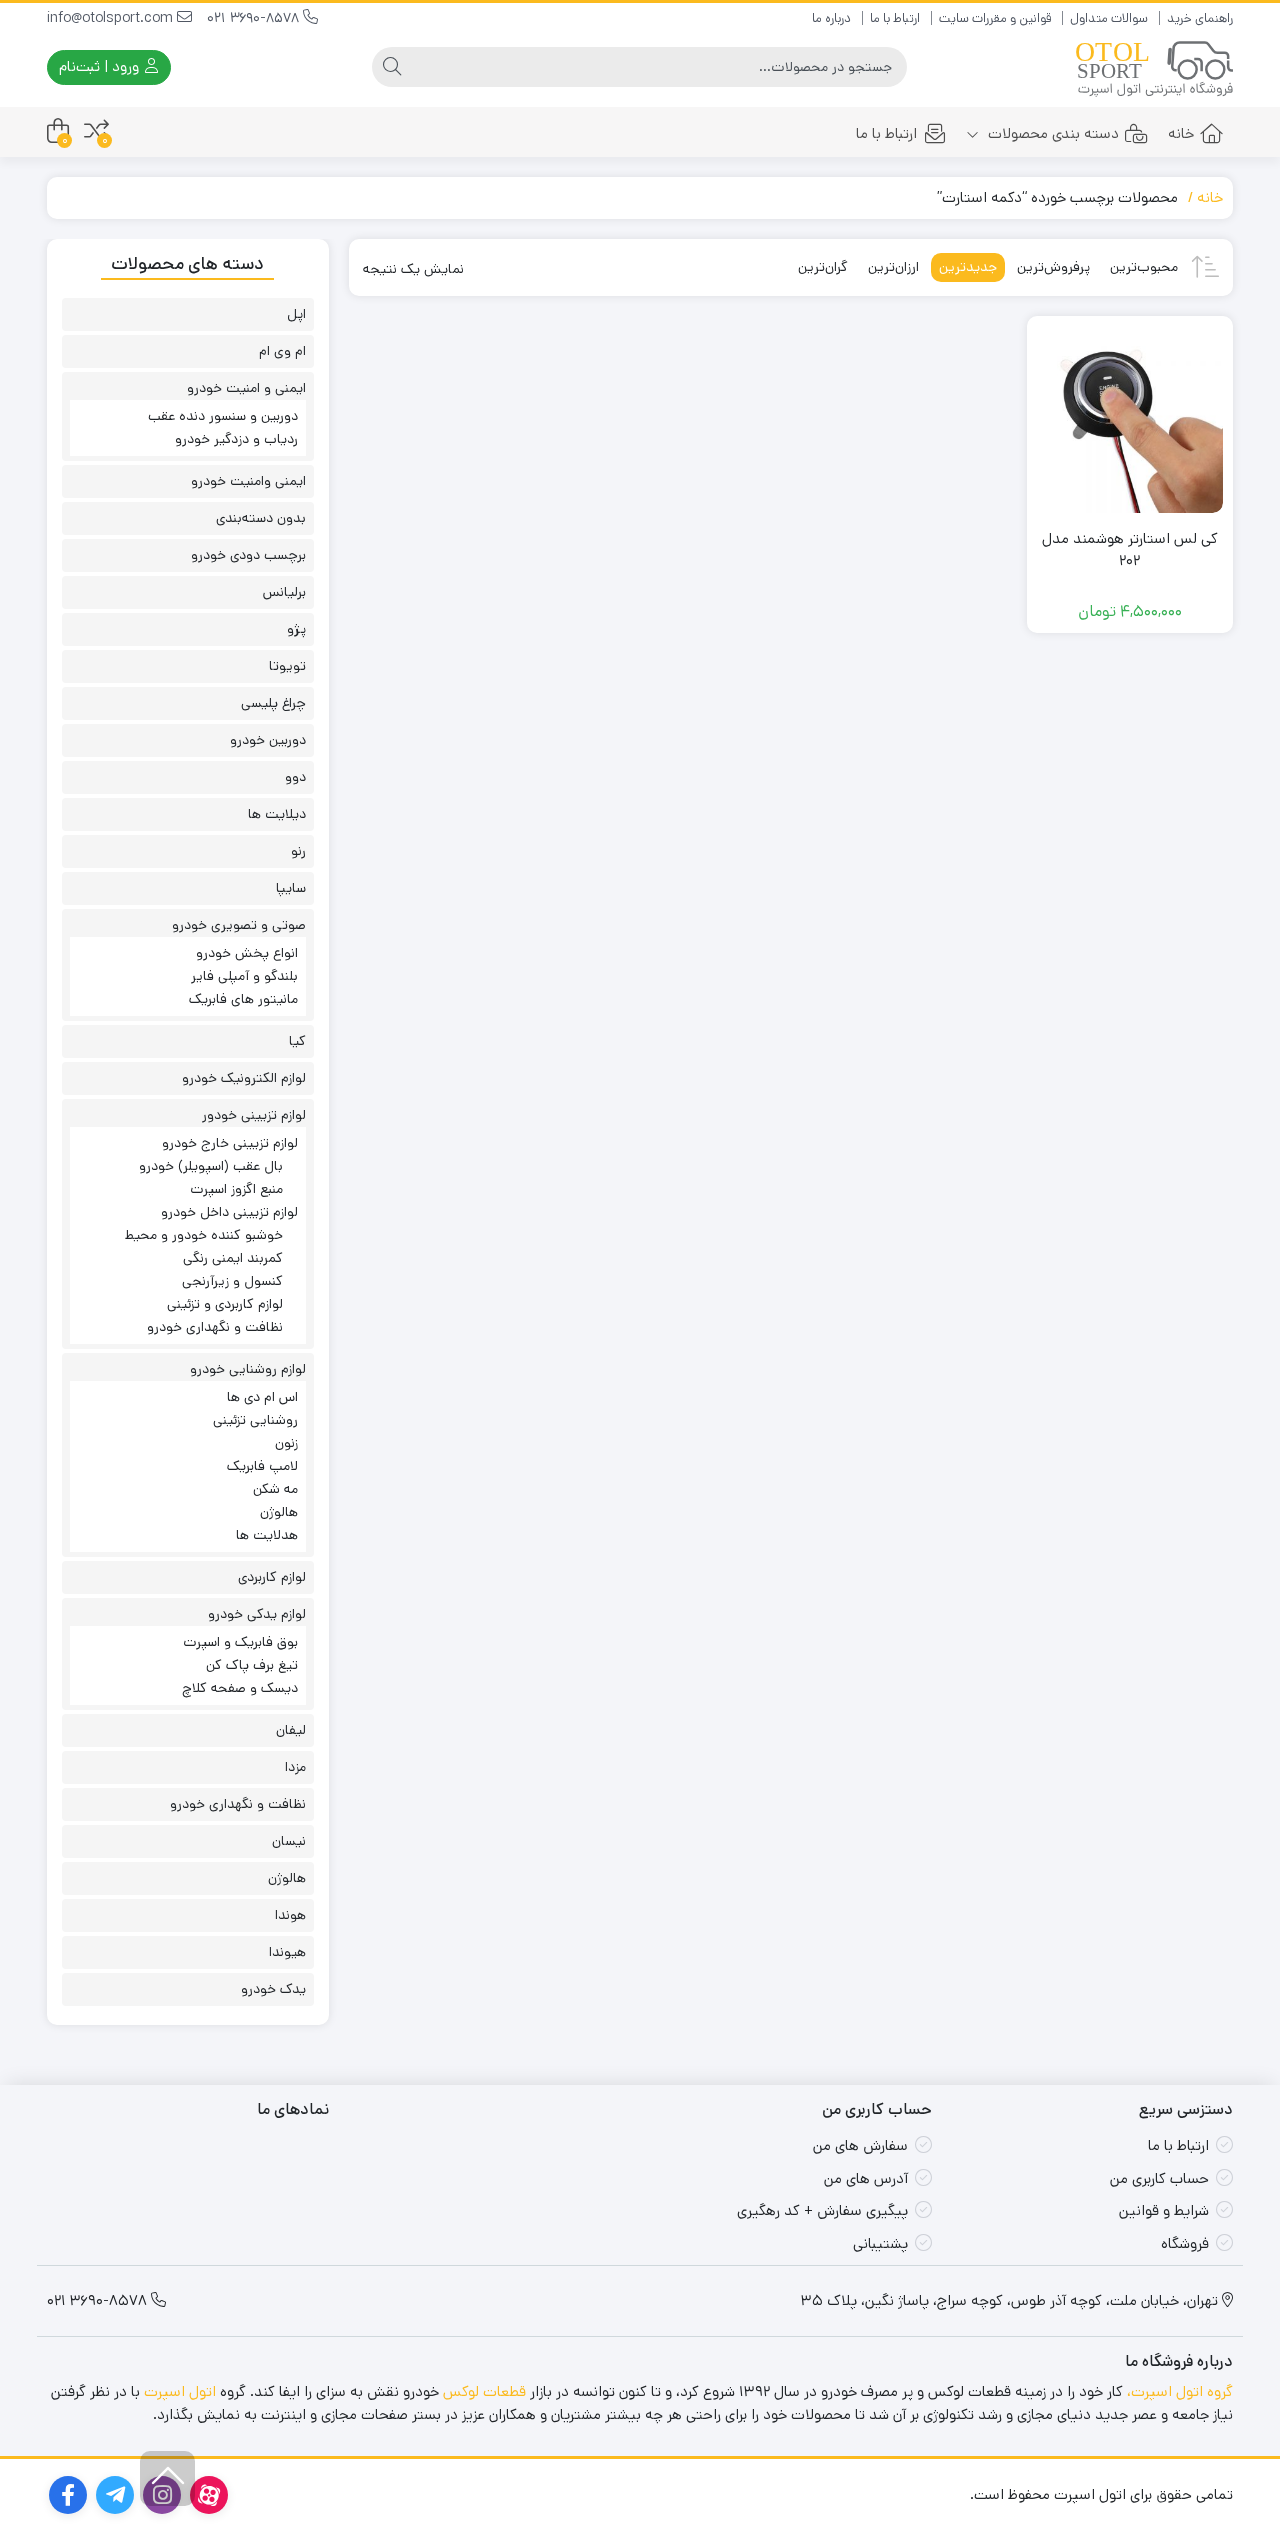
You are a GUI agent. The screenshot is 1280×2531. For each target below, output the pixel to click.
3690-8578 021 (255, 18)
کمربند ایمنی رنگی (233, 1258)
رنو (298, 851)
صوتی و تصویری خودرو (239, 925)
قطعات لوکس (484, 2391)
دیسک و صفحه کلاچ (240, 1688)
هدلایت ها (267, 1535)
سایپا (291, 888)
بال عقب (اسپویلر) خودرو (211, 1166)
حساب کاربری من (1159, 2178)
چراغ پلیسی (273, 703)
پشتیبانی (880, 2243)
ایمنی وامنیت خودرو (248, 481)
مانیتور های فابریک (243, 999)
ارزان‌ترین (893, 267)
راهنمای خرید (1200, 18)
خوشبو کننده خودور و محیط (204, 1235)
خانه (1181, 133)
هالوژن (279, 1512)
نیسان (289, 1841)
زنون (286, 1443)
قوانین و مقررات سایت (995, 18)
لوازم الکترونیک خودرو (244, 1078)
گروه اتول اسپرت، (1180, 2391)
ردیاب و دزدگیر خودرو (236, 439)
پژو (296, 629)
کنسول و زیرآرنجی (232, 1281)
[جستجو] (392, 67)
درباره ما (831, 18)
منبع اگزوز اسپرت (236, 1189)
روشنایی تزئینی (255, 1420)
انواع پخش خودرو (247, 953)
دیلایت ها (277, 814)
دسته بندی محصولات (1051, 133)
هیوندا (287, 1952)
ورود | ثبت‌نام (101, 66)
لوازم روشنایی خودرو (248, 1369)
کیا (297, 1041)
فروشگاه (1185, 2243)
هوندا (290, 1915)
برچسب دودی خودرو (248, 555)
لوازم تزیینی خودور (254, 1115)
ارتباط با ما (895, 18)
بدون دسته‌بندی (261, 518)
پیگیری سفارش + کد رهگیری (822, 2210)
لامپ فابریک (262, 1466)
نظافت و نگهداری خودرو (215, 1327)
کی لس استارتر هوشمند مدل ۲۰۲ (1130, 550)
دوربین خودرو (268, 740)
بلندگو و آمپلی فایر (244, 976)
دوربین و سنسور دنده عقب (223, 416)
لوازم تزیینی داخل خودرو (229, 1212)
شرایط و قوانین (1164, 2210)
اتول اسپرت (180, 2391)
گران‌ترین (823, 267)
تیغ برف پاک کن (252, 1665)
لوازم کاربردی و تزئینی (225, 1304)
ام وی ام (282, 351)
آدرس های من (866, 2178)
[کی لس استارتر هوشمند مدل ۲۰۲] (1130, 419)
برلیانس (284, 592)
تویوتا (287, 666)
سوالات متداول (1109, 18)
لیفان (291, 1730)
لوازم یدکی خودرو (257, 1614)
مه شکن (275, 1489)
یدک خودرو (273, 1989)
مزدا (295, 1767)
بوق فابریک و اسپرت (240, 1642)
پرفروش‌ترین (1053, 267)
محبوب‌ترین (1144, 267)
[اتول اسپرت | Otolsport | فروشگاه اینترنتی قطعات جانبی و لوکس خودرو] (1154, 67)
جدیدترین (968, 267)
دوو (295, 777)
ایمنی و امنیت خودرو (246, 388)
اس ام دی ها (262, 1397)
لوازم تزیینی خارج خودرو (230, 1143)
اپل (296, 314)
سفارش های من (860, 2145)
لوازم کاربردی (272, 1577)
